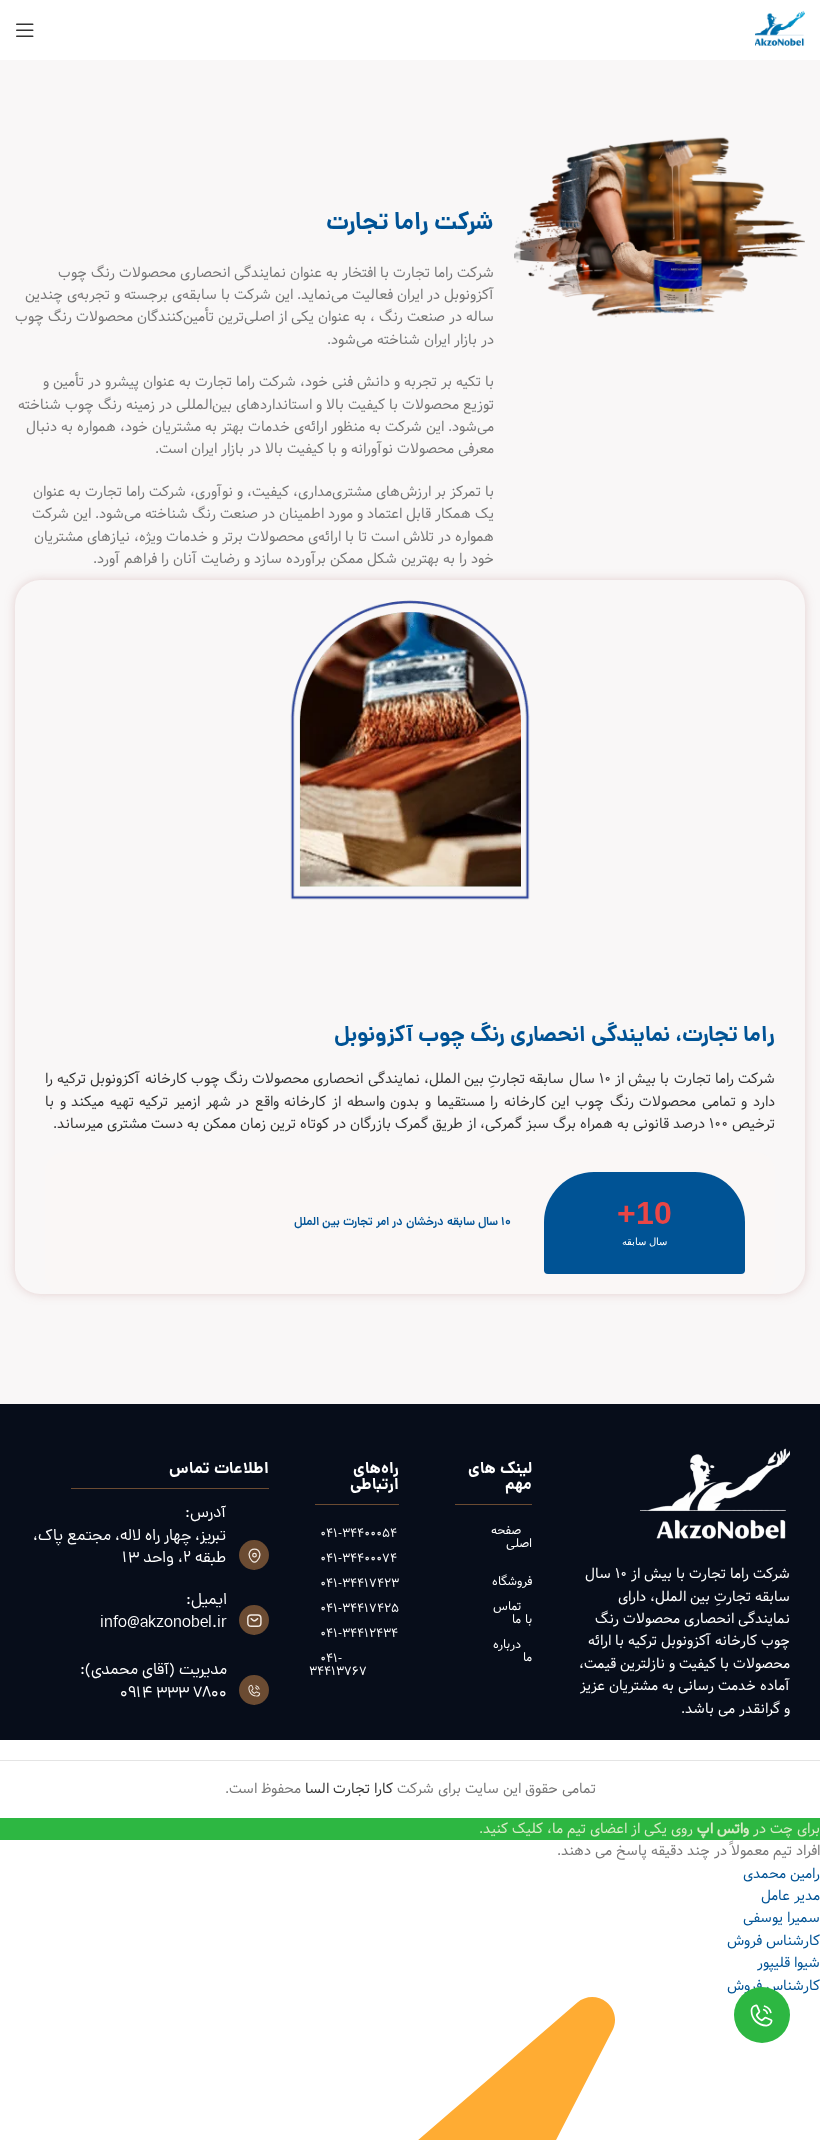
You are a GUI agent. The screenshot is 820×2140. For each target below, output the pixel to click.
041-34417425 (357, 1608)
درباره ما (512, 1650)
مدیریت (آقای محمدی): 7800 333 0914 (153, 1682)
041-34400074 (356, 1558)
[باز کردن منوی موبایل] (25, 30)
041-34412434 (357, 1633)
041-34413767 (338, 1664)
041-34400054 (356, 1533)
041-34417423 (357, 1583)
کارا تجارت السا (349, 1789)
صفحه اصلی (511, 1536)
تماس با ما (512, 1612)
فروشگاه (511, 1581)
